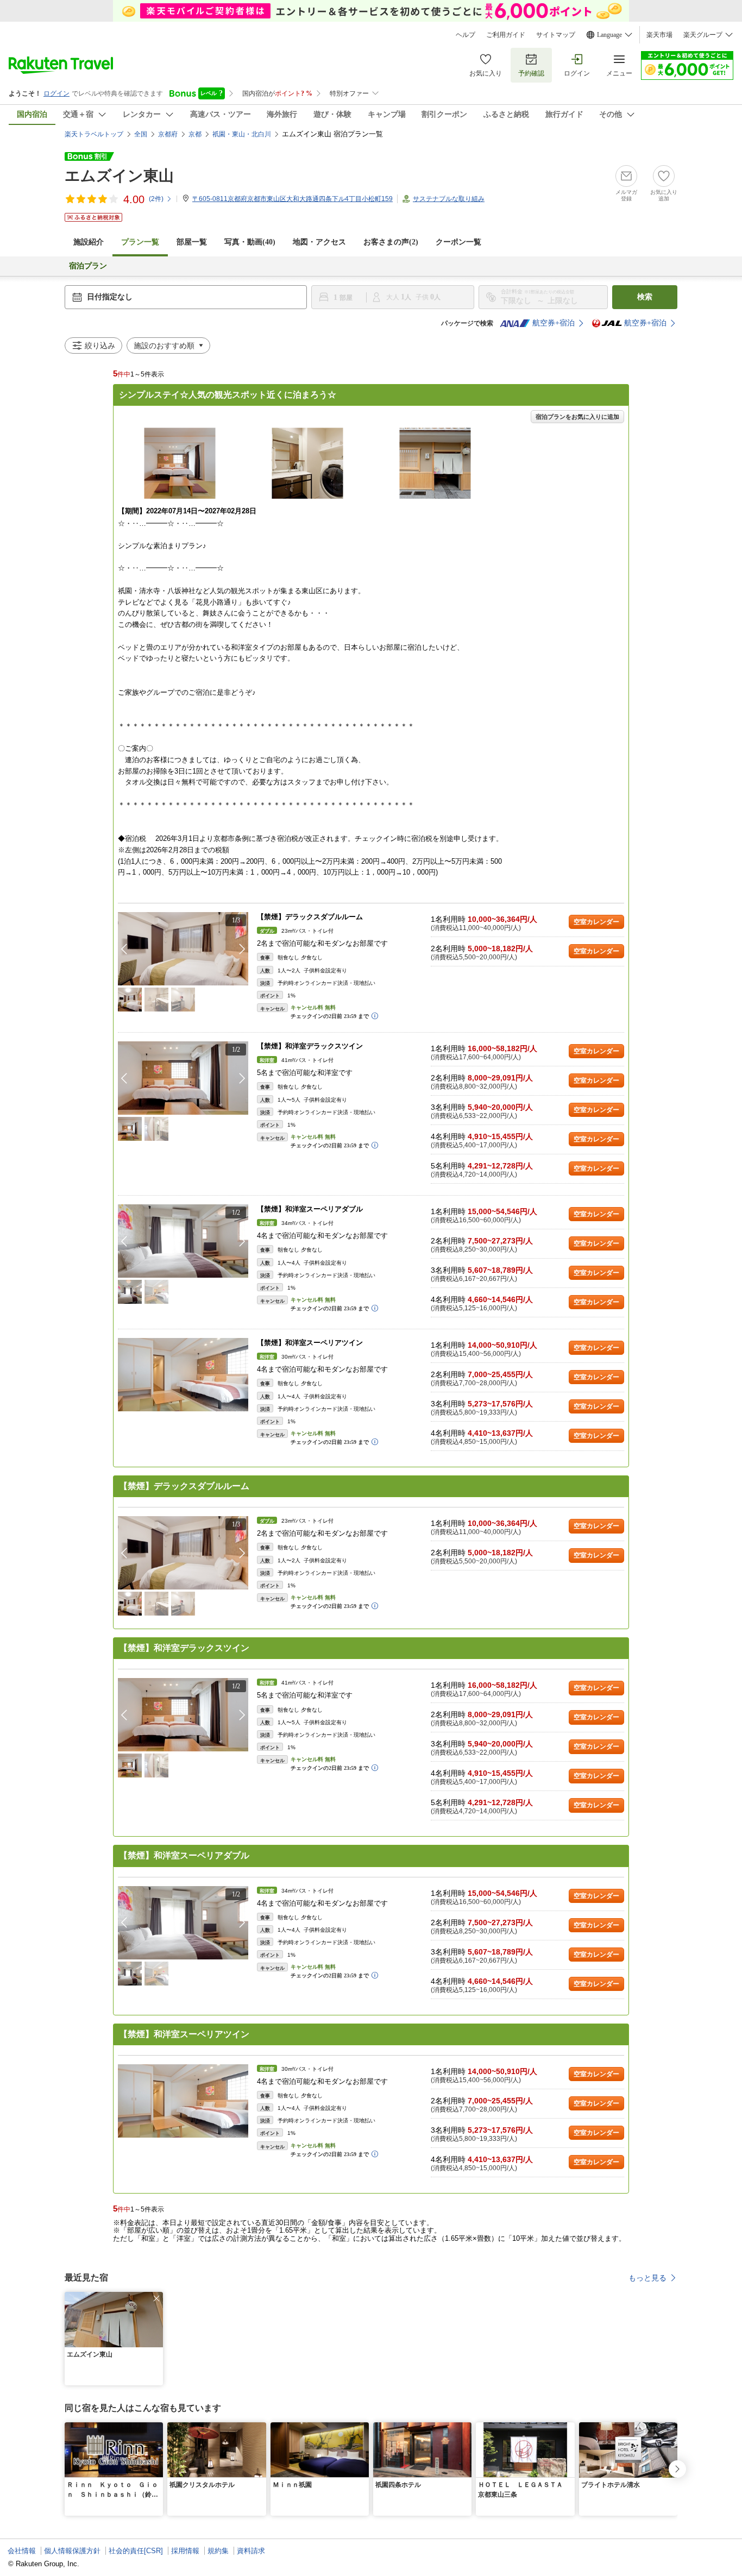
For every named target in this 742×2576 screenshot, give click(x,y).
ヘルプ (466, 35)
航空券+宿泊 (554, 323)
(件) (156, 199)
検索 (645, 297)
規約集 (218, 2551)
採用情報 (185, 2551)
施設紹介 (89, 242)
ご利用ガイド (506, 35)
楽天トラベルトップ (94, 134)
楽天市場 (659, 35)
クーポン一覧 (458, 242)
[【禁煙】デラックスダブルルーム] (183, 949)
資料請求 (251, 2551)
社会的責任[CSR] (136, 2551)
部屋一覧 (192, 242)
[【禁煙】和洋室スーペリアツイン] (183, 1375)
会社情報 (22, 2551)
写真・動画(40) (250, 242)
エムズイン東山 (119, 176)
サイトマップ (556, 35)
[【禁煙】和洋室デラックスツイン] (183, 1078)
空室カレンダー (596, 922)
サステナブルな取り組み (449, 199)
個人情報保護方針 (72, 2551)
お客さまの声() (391, 242)
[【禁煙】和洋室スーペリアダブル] (183, 1241)
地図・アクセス (319, 242)
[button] (242, 949)
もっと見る (647, 2278)
